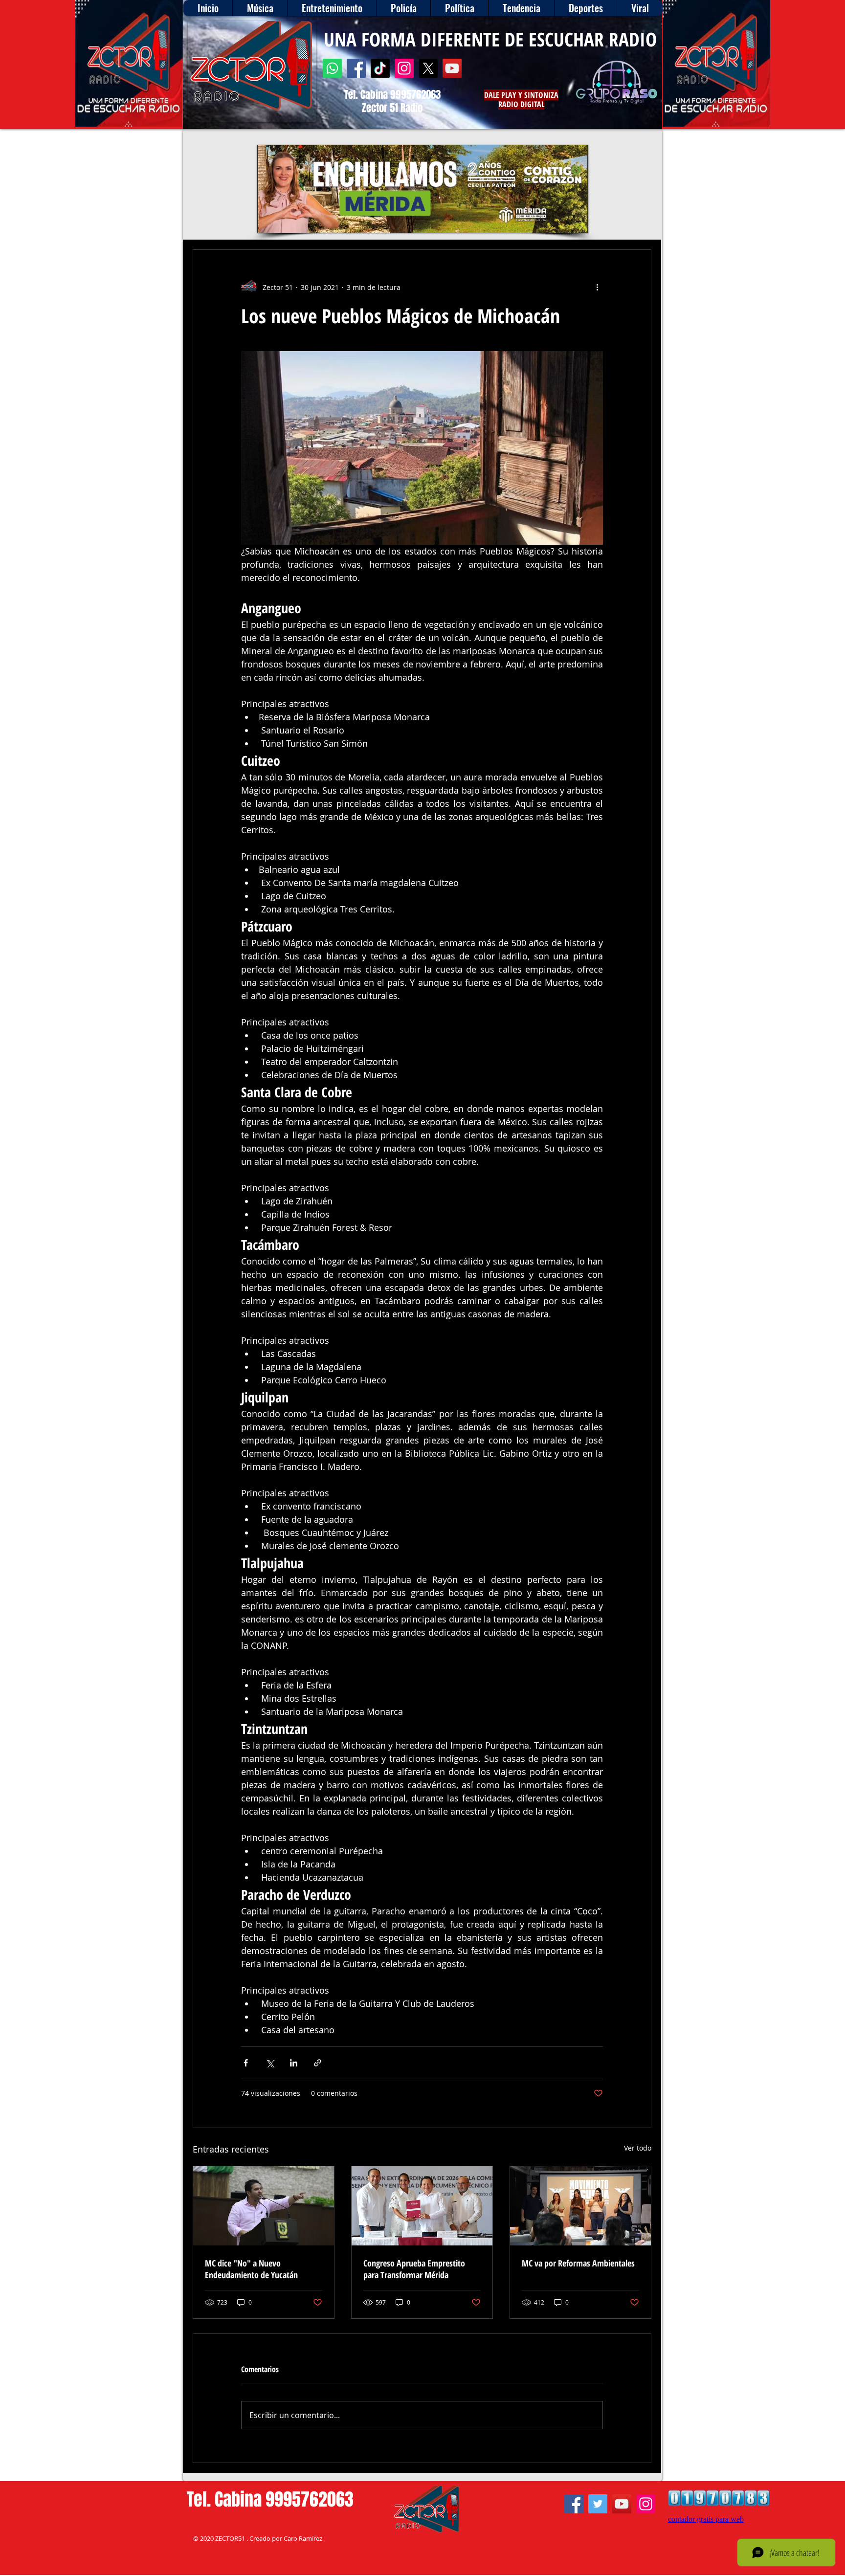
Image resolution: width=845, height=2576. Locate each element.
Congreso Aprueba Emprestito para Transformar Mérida (414, 2269)
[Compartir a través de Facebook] (246, 2063)
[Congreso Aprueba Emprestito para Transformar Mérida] (422, 2206)
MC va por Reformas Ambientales (578, 2263)
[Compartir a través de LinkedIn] (294, 2063)
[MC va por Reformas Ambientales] (580, 2206)
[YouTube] (452, 68)
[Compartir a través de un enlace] (318, 2063)
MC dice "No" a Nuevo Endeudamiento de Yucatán (251, 2269)
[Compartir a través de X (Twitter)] (270, 2063)
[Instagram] (404, 68)
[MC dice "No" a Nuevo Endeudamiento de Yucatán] (264, 2206)
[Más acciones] (597, 287)
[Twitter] (598, 2504)
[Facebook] (356, 68)
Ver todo (638, 2148)
